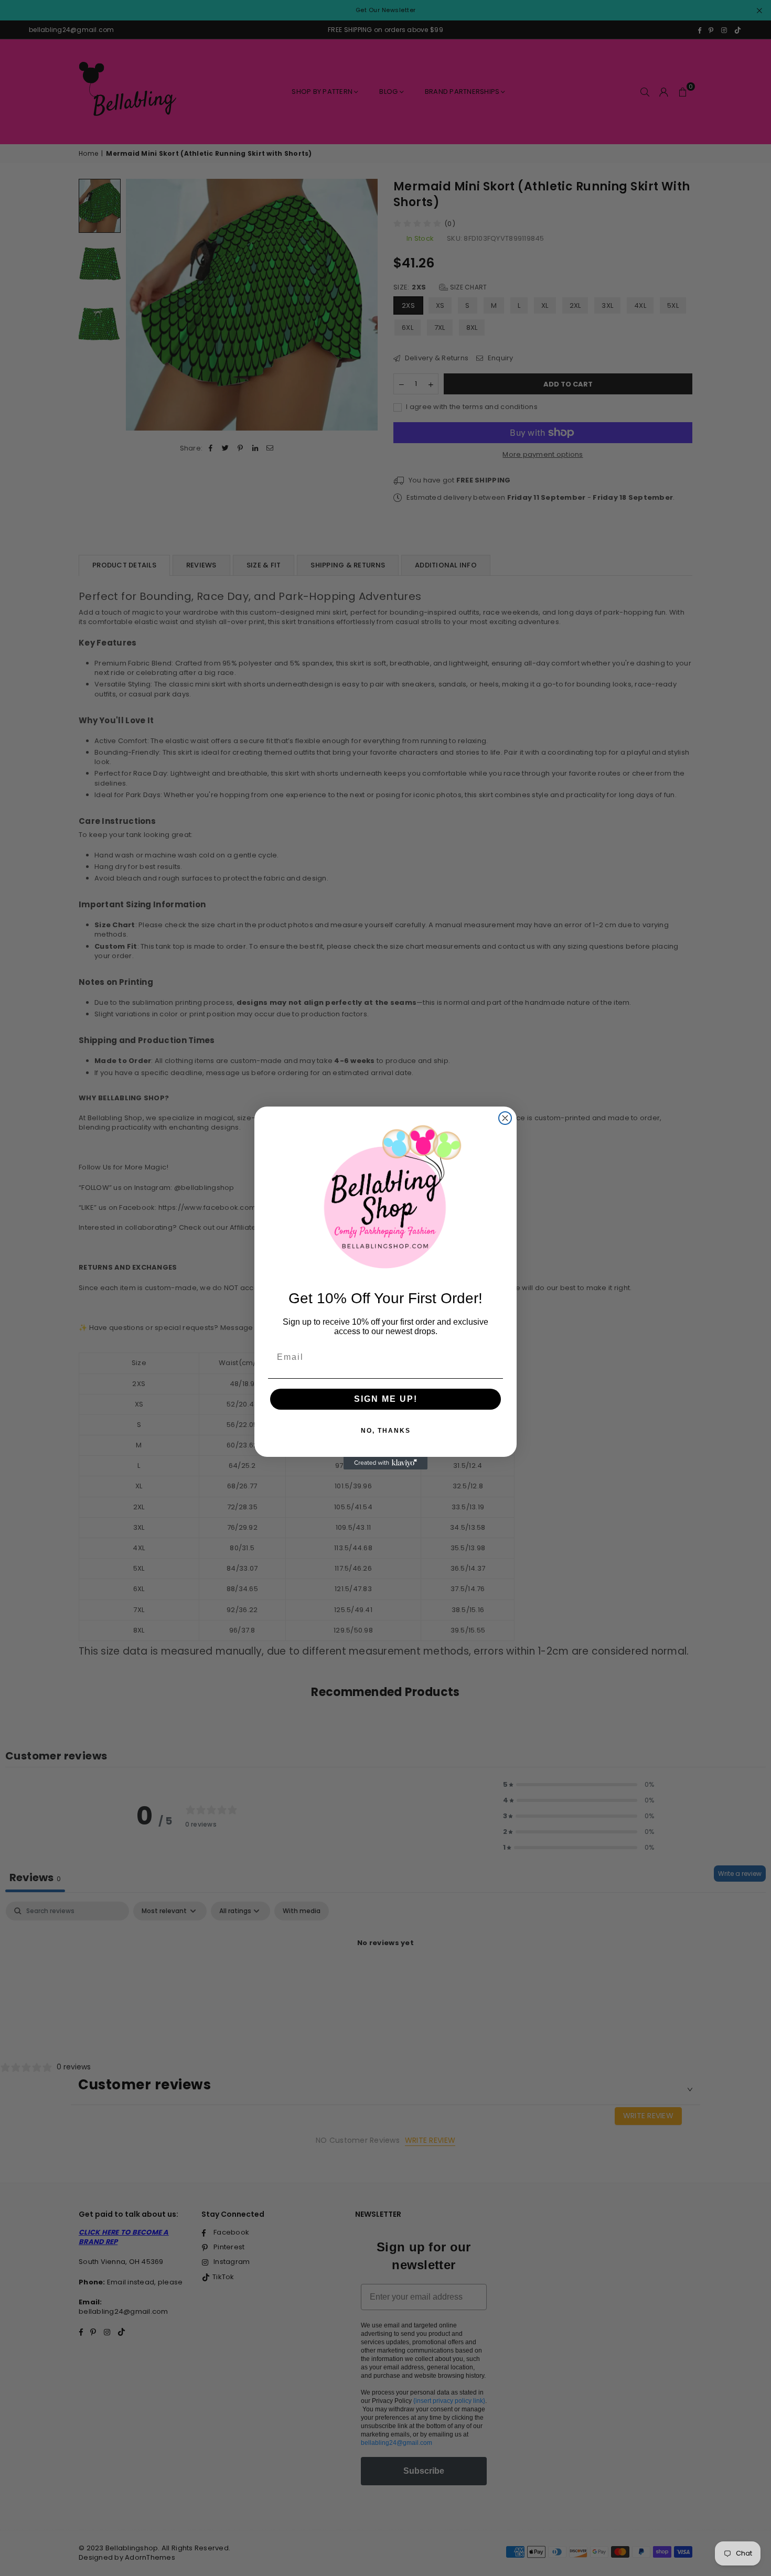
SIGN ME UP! (386, 1399)
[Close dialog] (505, 1118)
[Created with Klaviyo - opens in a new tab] (385, 1463)
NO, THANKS (386, 1431)
